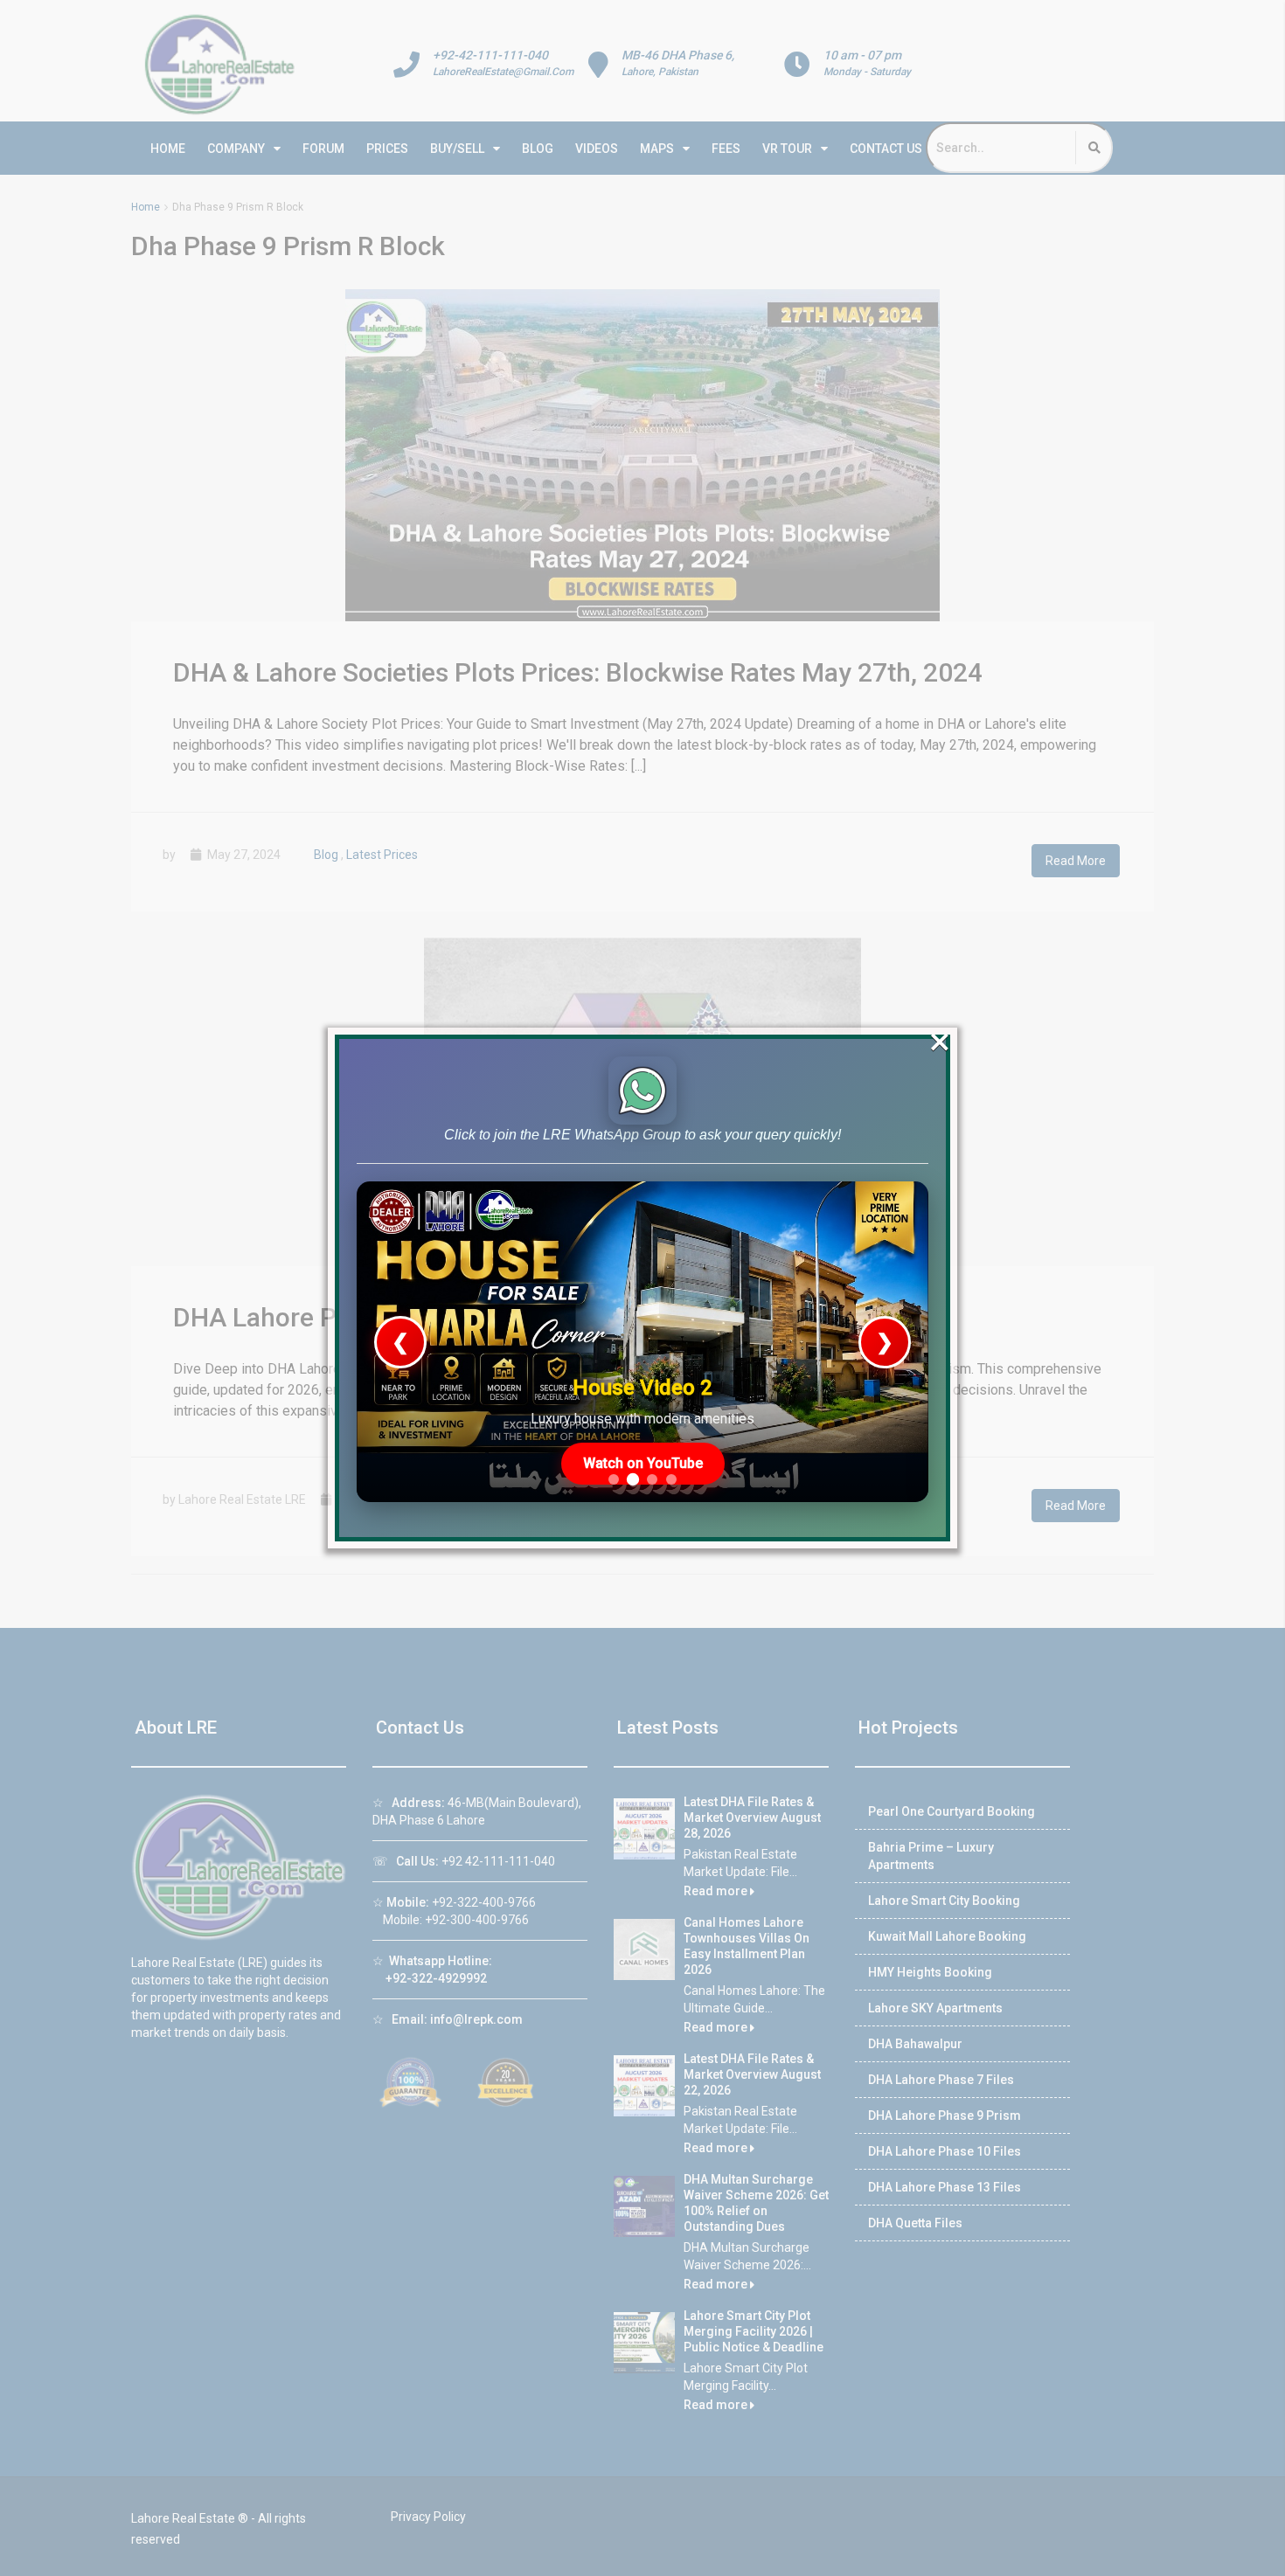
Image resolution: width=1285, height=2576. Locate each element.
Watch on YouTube (643, 1463)
